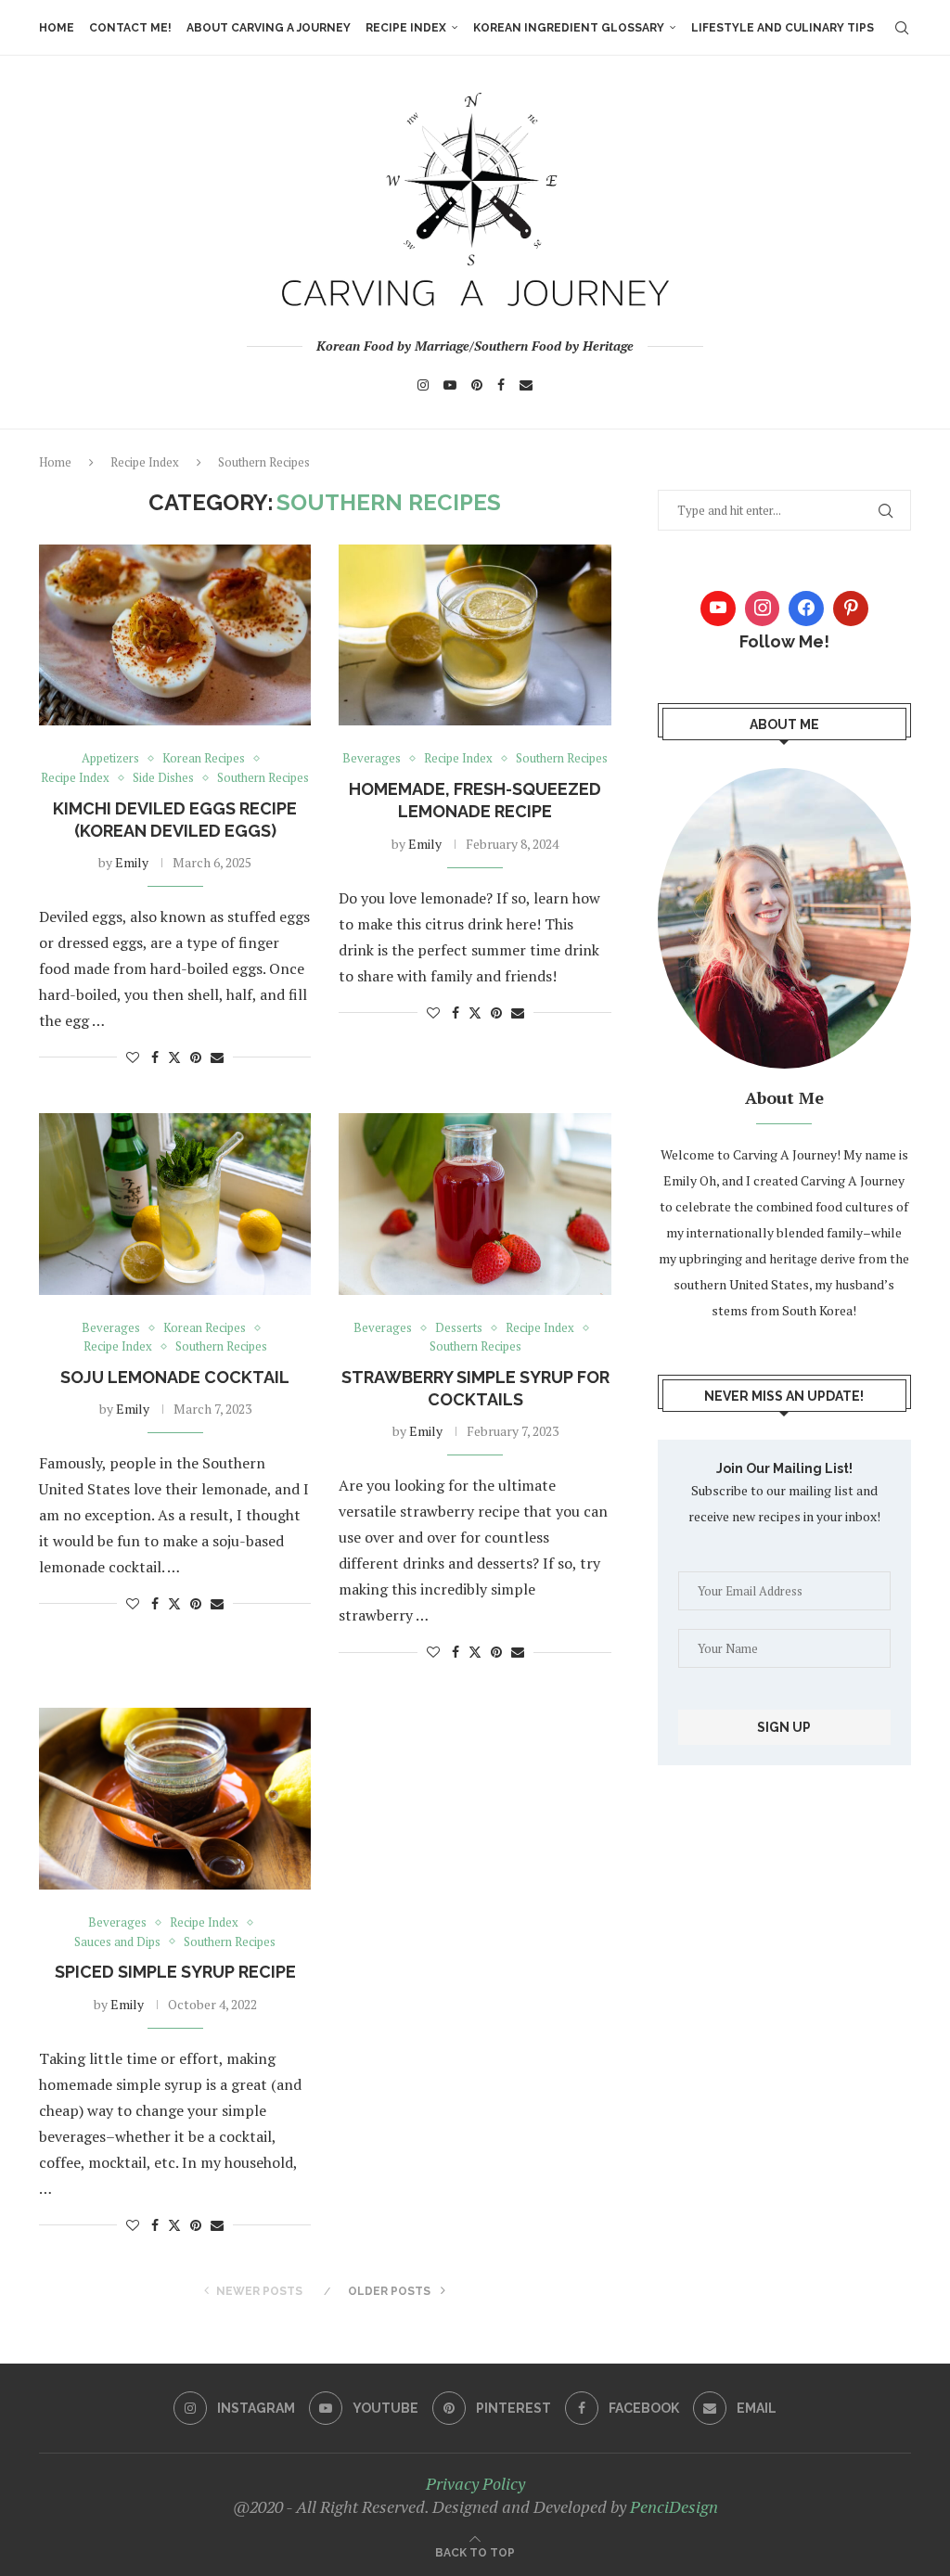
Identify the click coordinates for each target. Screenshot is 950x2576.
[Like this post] (133, 1057)
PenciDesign (674, 2506)
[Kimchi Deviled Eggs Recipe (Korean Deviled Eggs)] (175, 635)
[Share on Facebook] (155, 1057)
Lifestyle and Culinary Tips (783, 28)
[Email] (526, 385)
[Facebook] (501, 385)
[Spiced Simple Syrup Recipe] (175, 1799)
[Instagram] (423, 385)
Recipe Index (406, 28)
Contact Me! (130, 28)
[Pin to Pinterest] (196, 1057)
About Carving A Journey (269, 28)
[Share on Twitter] (174, 1057)
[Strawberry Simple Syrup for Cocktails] (475, 1204)
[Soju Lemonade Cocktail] (175, 1204)
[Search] (902, 28)
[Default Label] (851, 609)
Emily (132, 862)
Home (57, 28)
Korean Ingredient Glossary (569, 28)
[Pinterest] (477, 385)
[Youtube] (450, 385)
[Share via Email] (217, 1057)
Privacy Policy (475, 2483)
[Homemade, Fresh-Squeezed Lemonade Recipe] (475, 635)
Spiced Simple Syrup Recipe (175, 1972)
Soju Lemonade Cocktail (175, 1377)
